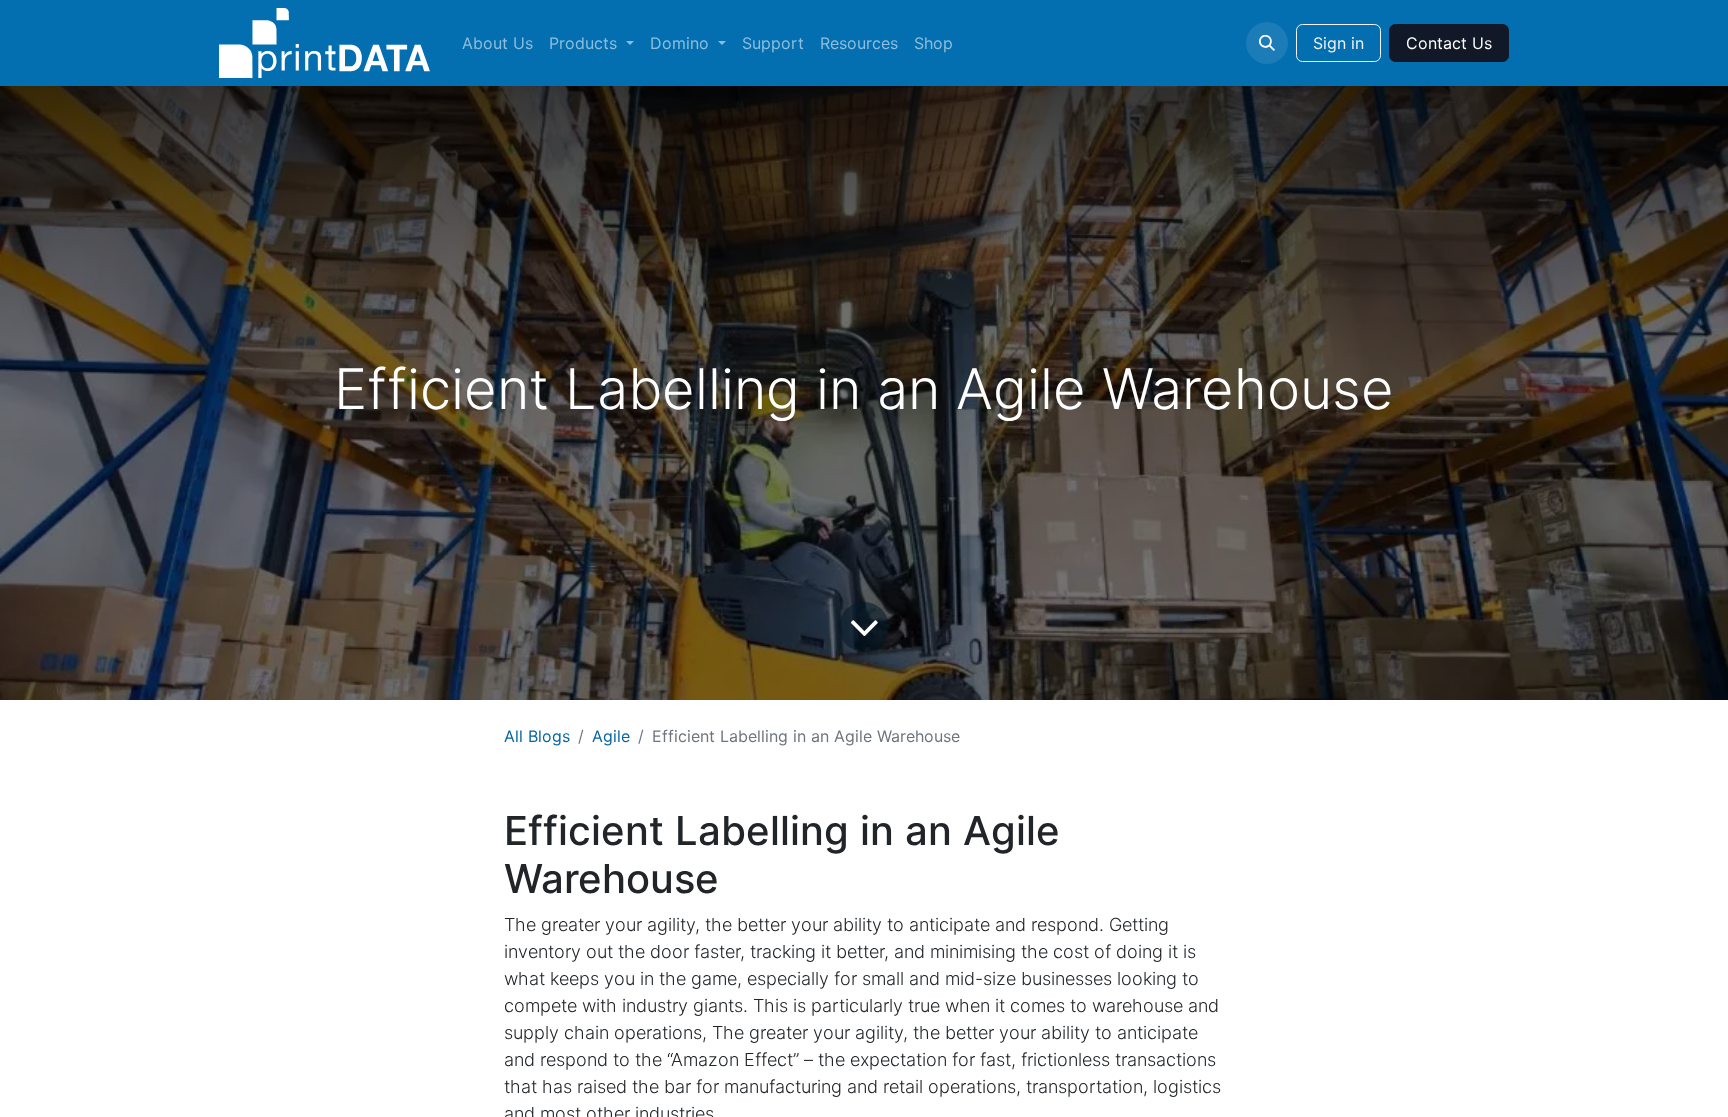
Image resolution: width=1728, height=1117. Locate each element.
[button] (1267, 43)
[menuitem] (497, 43)
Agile (611, 736)
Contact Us (1449, 43)
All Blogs (537, 736)
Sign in (1338, 43)
